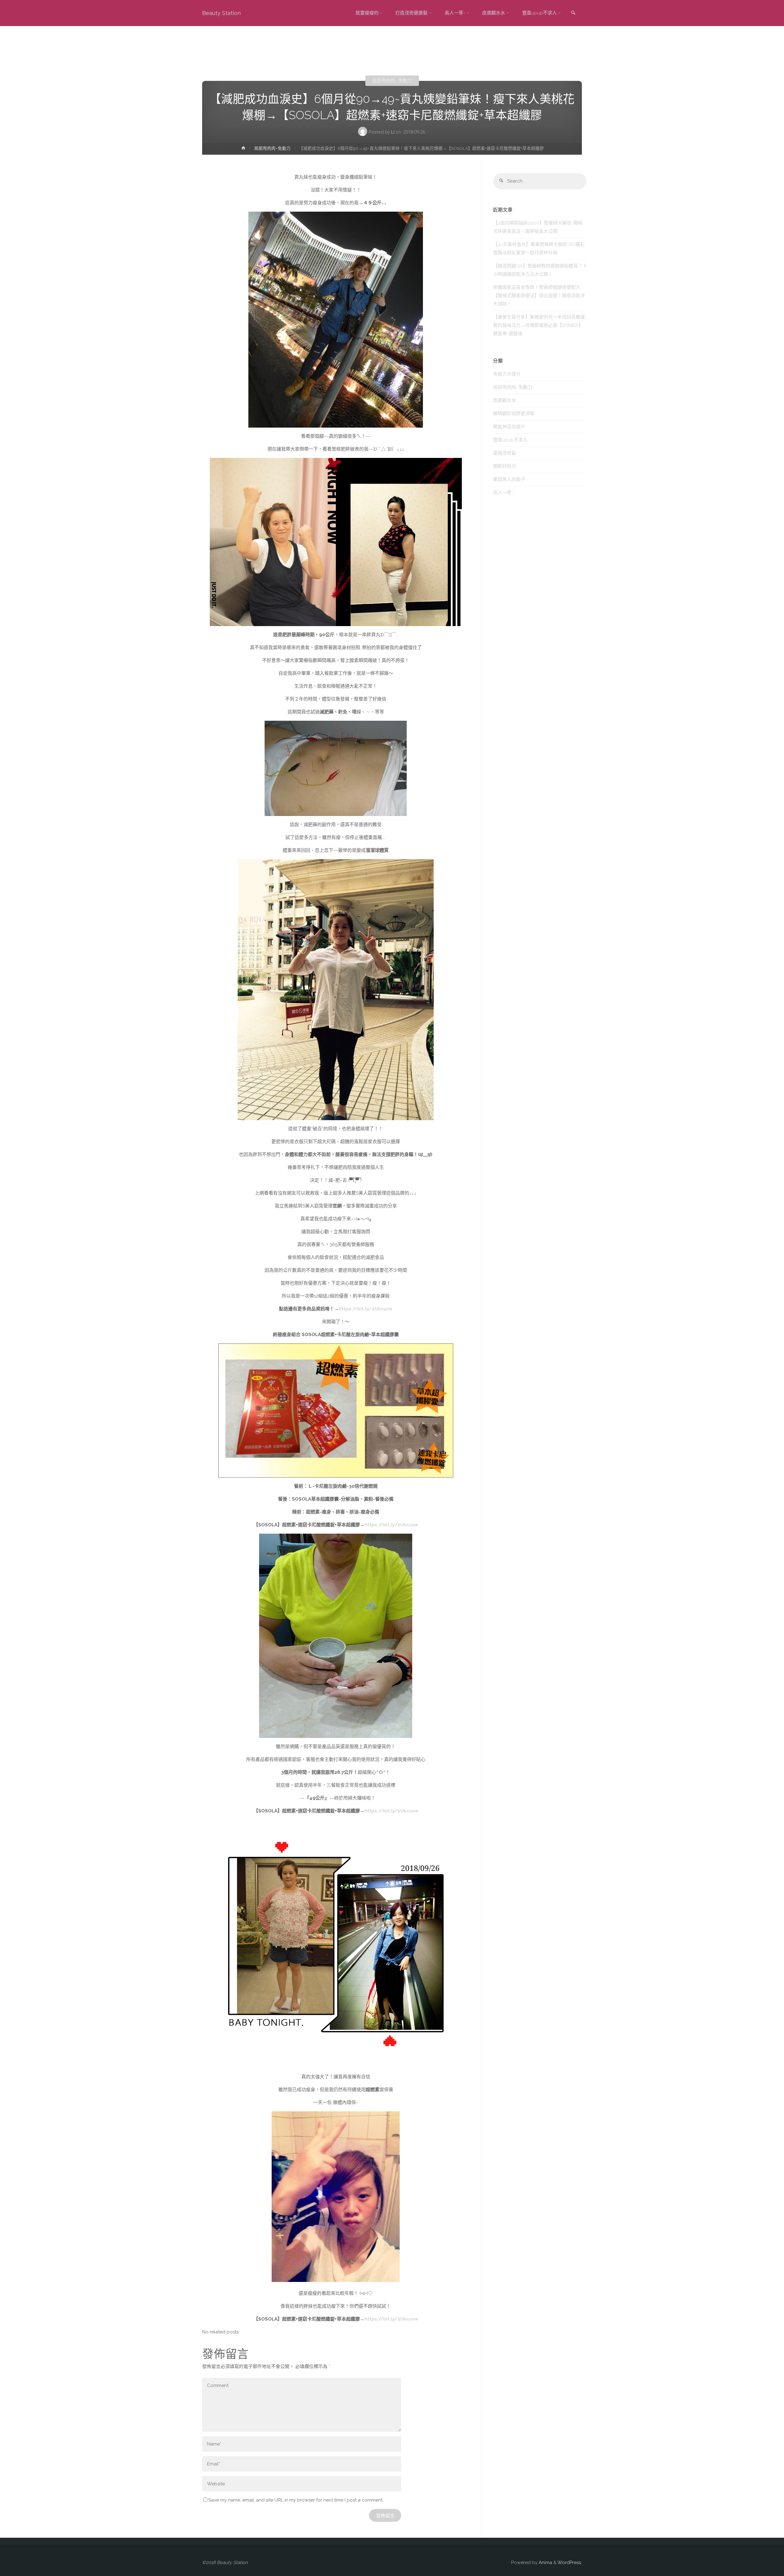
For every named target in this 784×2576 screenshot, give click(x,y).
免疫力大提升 (507, 374)
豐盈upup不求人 (510, 440)
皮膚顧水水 (505, 400)
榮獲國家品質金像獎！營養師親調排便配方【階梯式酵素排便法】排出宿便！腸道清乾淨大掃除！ (539, 296)
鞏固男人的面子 (509, 479)
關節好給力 (505, 466)
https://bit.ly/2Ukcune (366, 1309)
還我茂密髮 (505, 453)
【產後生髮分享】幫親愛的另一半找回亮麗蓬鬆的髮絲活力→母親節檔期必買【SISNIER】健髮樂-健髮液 (539, 325)
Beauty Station (221, 13)
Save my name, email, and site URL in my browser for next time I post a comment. (296, 2500)
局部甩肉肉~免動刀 (392, 81)
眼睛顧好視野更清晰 (514, 414)
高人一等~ (503, 493)
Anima (545, 2563)
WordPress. (570, 2563)
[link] (573, 13)
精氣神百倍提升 (509, 427)
